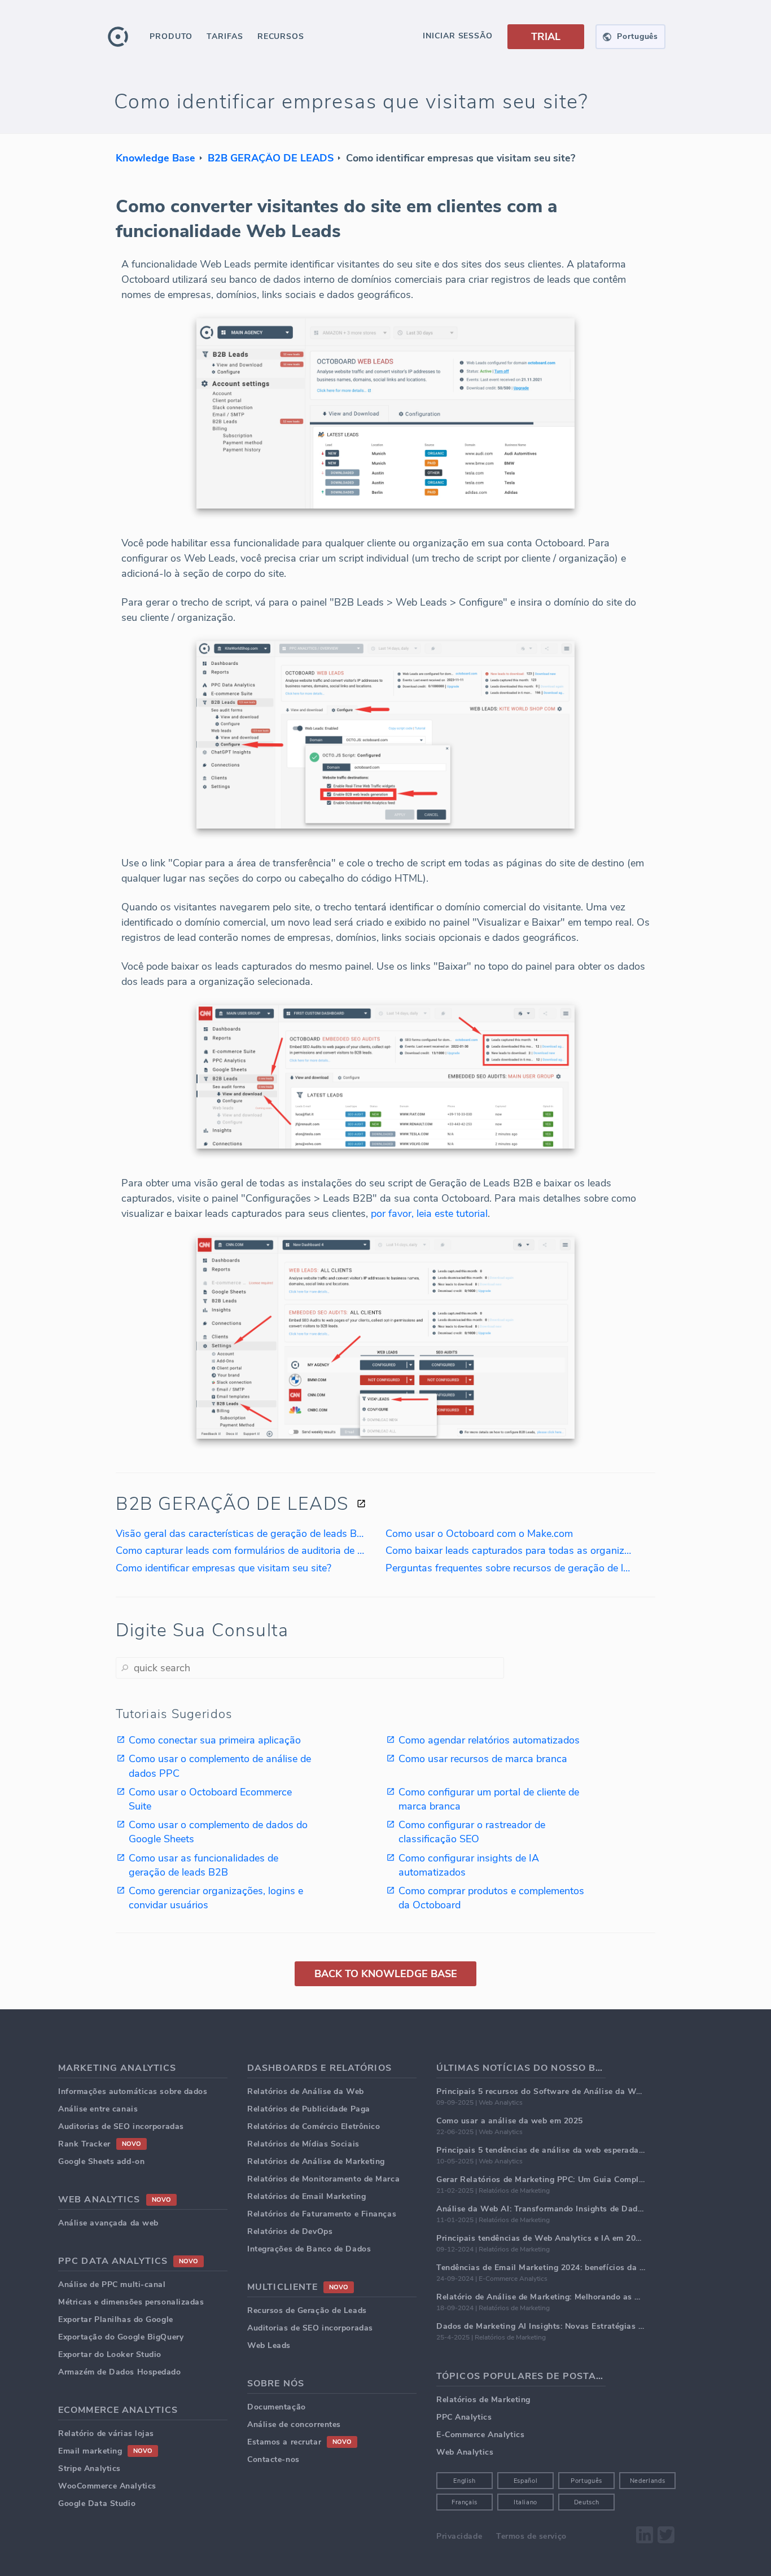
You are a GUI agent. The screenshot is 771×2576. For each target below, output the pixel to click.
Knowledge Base (155, 158)
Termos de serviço (531, 2536)
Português (586, 2481)
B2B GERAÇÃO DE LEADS (271, 158)
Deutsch (587, 2502)
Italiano (525, 2502)
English (465, 2481)
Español (526, 2481)
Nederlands (648, 2481)
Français (465, 2502)
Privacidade (459, 2536)
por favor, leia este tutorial (429, 1213)
